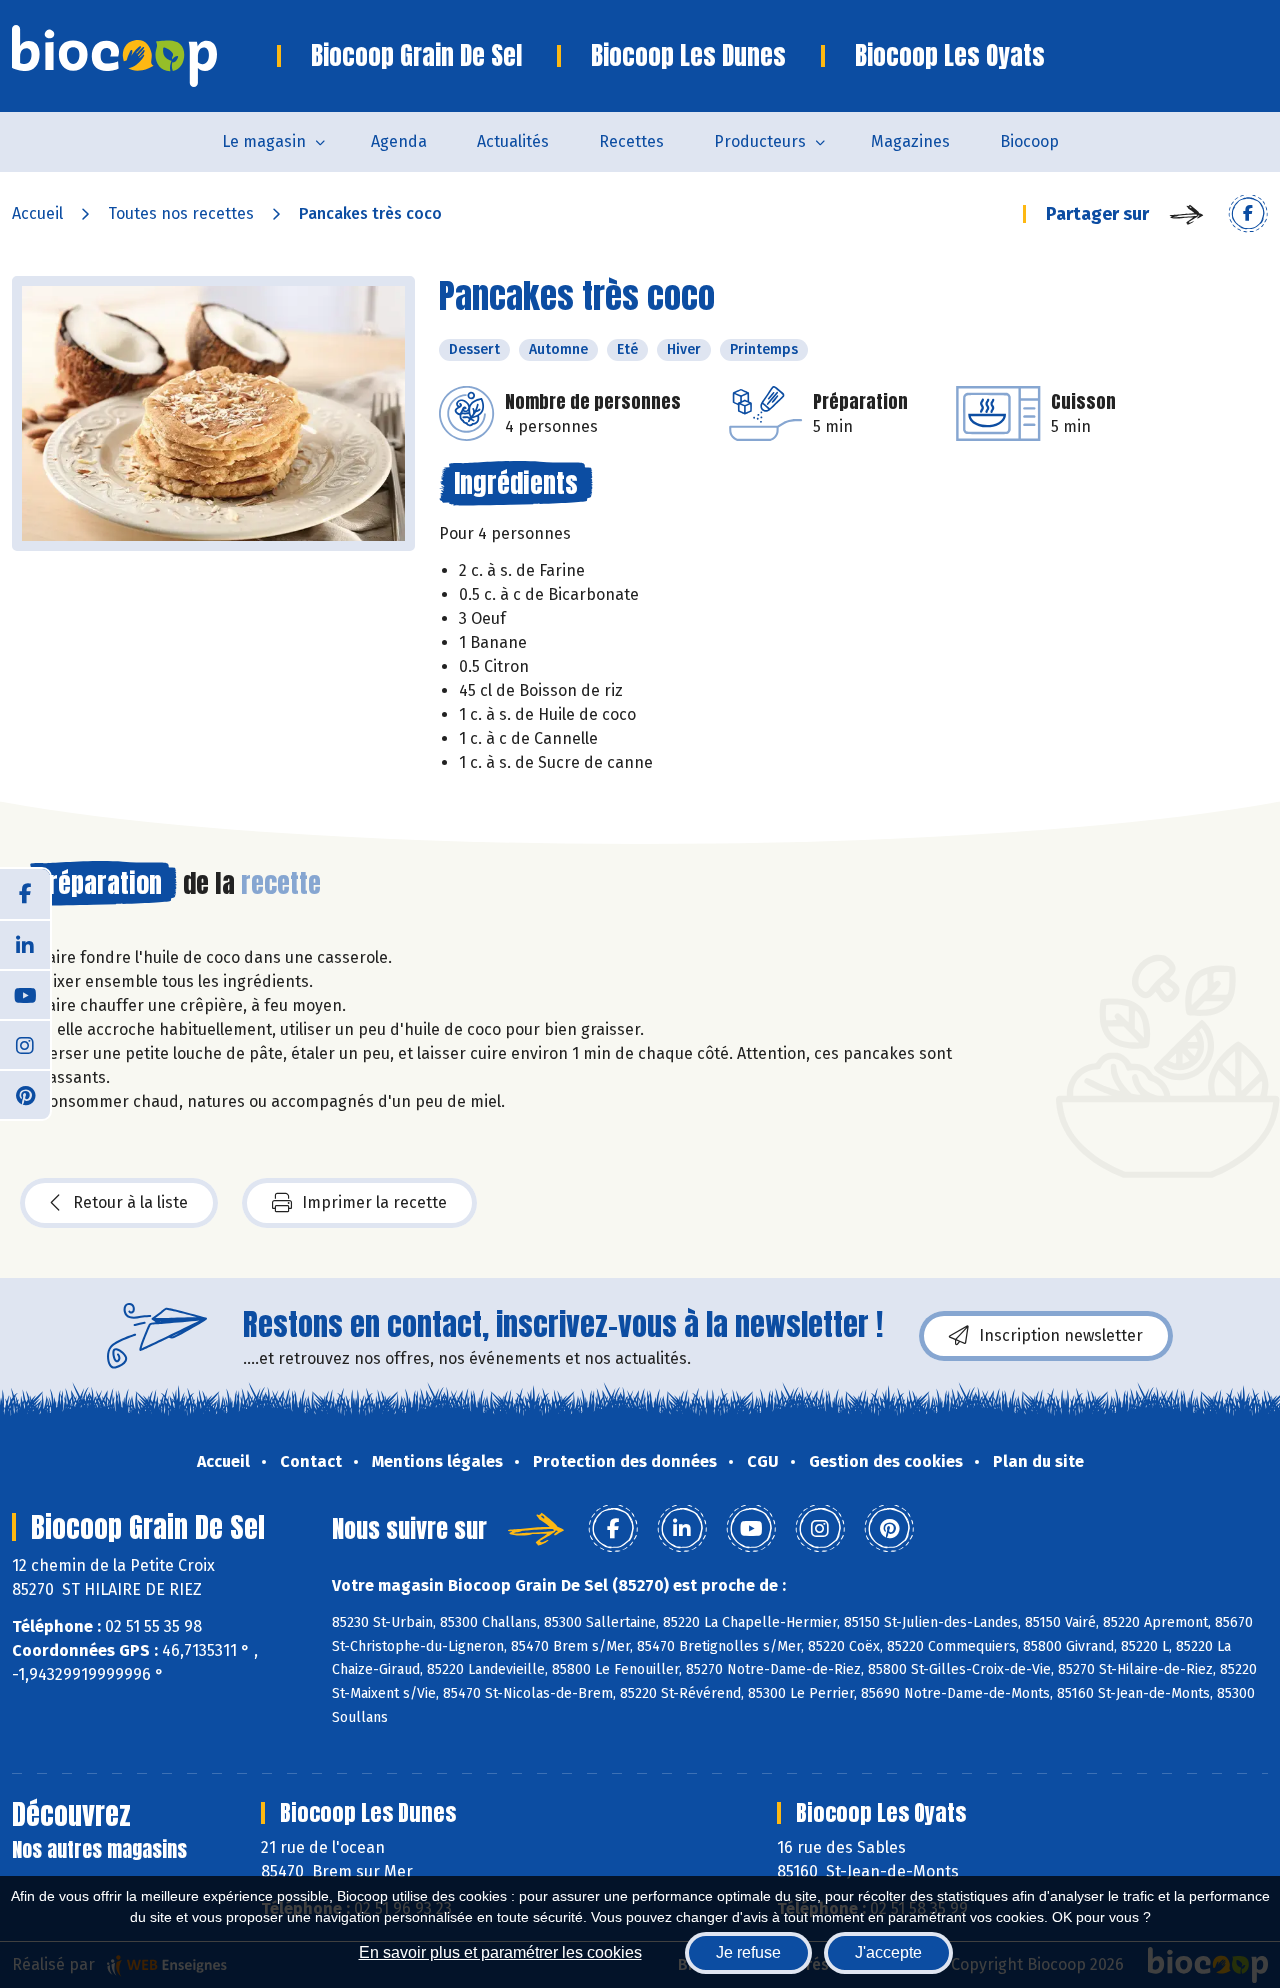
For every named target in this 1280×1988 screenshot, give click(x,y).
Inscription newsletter (1061, 1335)
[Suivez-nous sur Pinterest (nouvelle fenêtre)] (25, 1094)
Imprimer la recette (374, 1202)
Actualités (513, 141)
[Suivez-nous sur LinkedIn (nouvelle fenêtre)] (25, 944)
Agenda (399, 141)
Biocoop (1029, 141)
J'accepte (888, 1952)
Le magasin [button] (264, 141)
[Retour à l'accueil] (144, 56)
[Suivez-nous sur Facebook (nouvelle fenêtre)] (25, 894)
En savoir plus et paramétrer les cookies (500, 1952)
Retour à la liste (130, 1202)
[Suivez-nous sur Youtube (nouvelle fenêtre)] (25, 994)
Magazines (910, 141)
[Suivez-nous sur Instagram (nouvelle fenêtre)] (25, 1044)
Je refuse (748, 1952)
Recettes (631, 141)
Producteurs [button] (760, 141)
